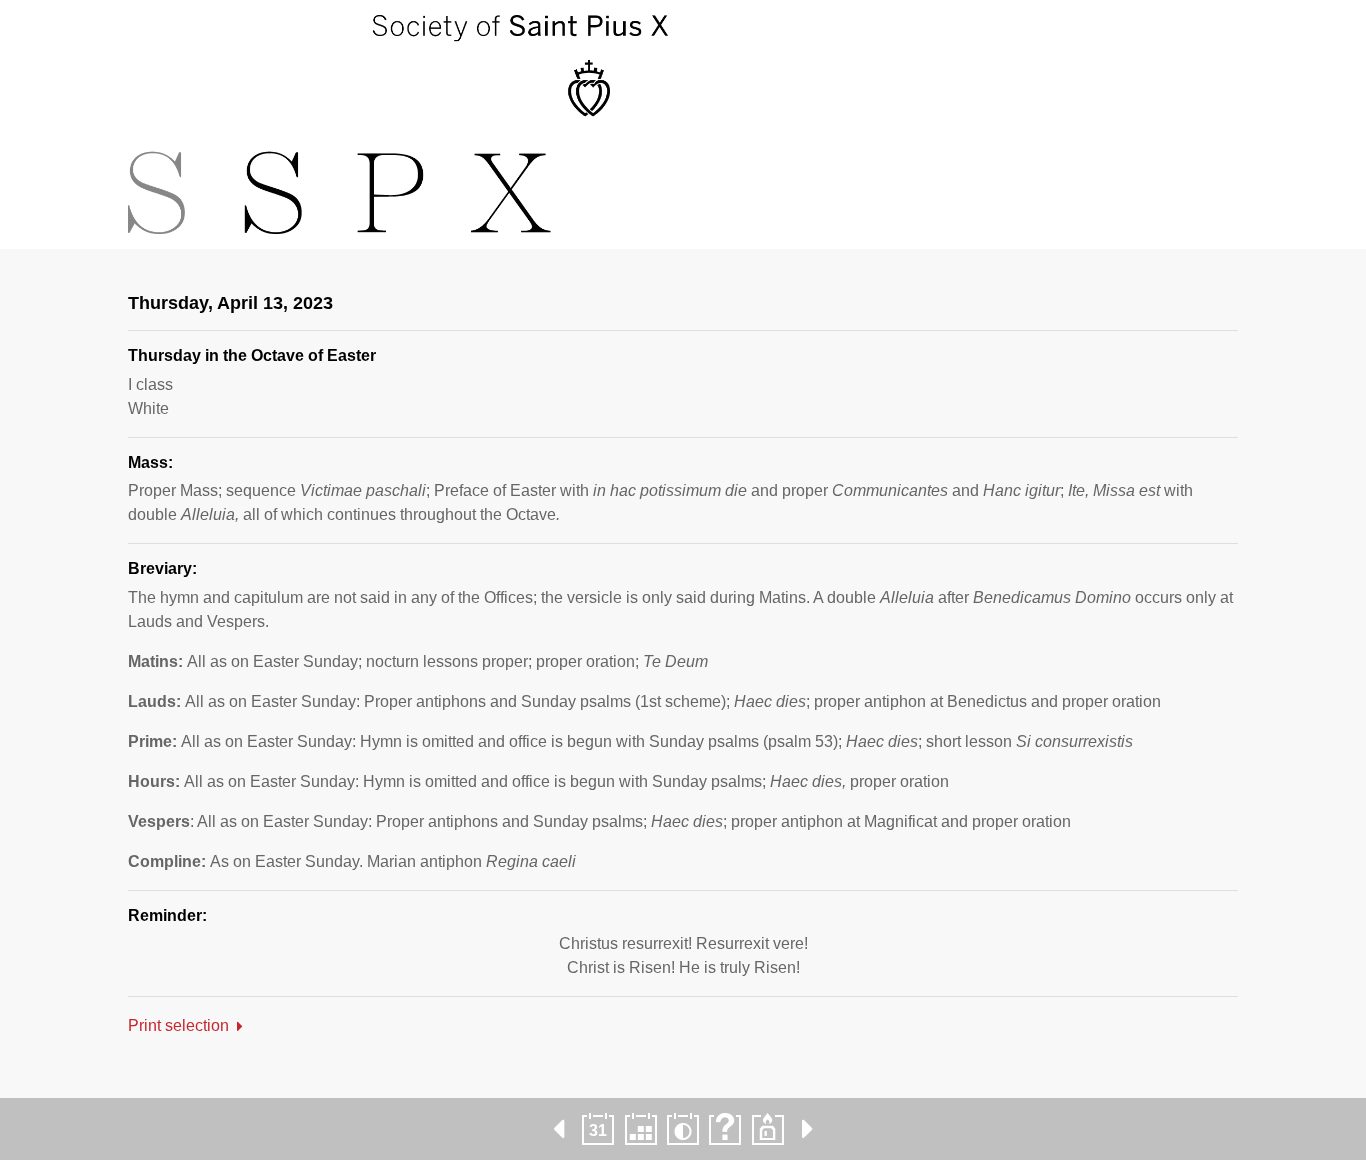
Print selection (178, 1025)
